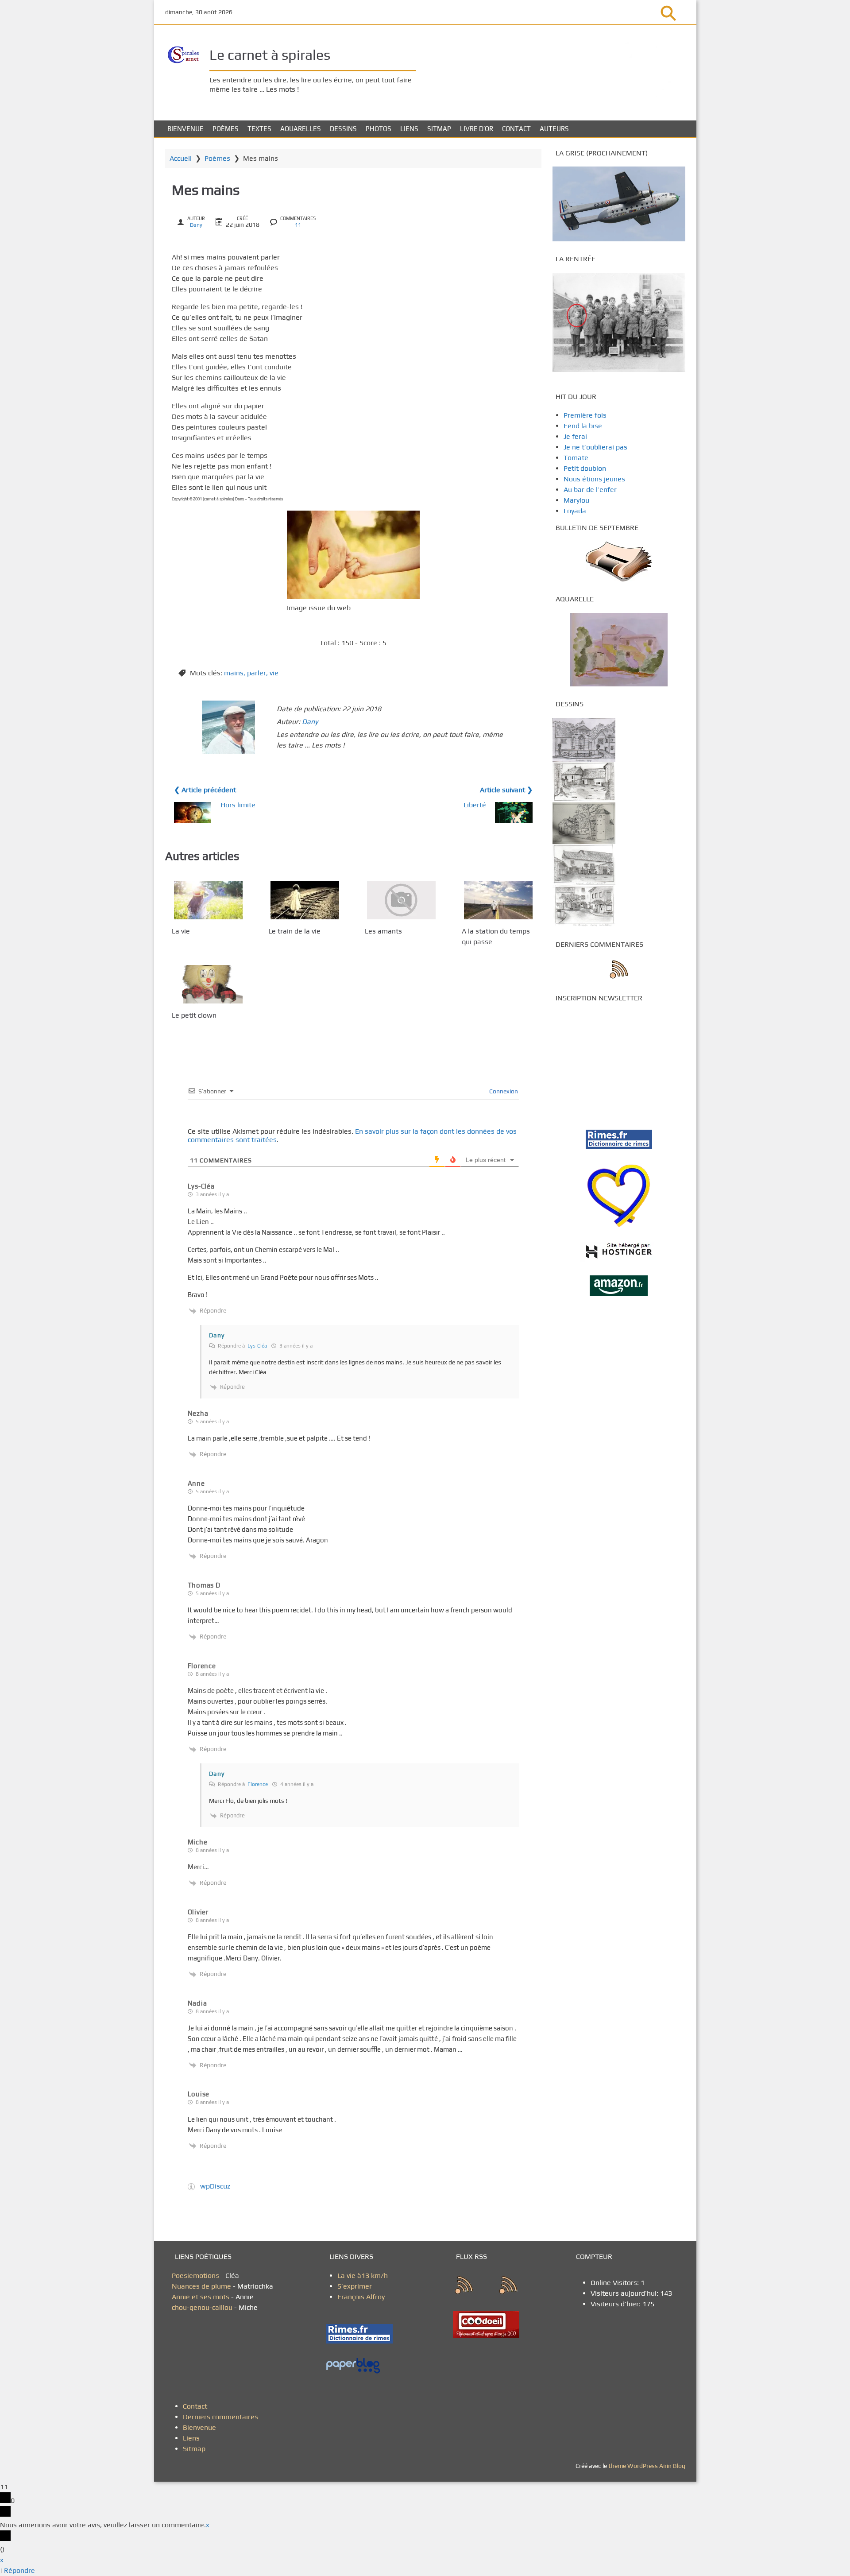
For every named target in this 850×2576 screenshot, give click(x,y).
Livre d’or (477, 129)
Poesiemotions (196, 2276)
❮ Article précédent (205, 790)
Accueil (181, 158)
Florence (258, 1784)
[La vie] (208, 900)
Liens (409, 129)
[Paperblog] (363, 2366)
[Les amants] (401, 900)
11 (298, 225)
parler (257, 673)
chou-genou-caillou (203, 2307)
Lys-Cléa (201, 1186)
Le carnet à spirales (270, 55)
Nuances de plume (201, 2286)
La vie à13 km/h (363, 2276)
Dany (196, 225)
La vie (181, 931)
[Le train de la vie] (305, 900)
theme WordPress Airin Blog (647, 2466)
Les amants (383, 931)
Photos (379, 129)
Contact (516, 129)
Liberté (475, 805)
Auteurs (554, 129)
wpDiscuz (215, 2186)
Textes (259, 129)
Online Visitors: (616, 2283)
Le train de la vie (294, 931)
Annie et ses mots (201, 2297)
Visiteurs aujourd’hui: (625, 2293)
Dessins (343, 129)
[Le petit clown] (208, 984)
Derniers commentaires (220, 2417)
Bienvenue (185, 129)
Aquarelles (301, 129)
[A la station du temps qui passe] (498, 900)
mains (234, 673)
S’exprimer (355, 2286)
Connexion (503, 1091)
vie (274, 673)
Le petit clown (194, 1015)
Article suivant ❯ (506, 790)
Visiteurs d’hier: (616, 2304)
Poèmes (226, 129)
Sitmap (439, 129)
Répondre (19, 2570)
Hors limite (238, 805)
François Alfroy (361, 2297)
